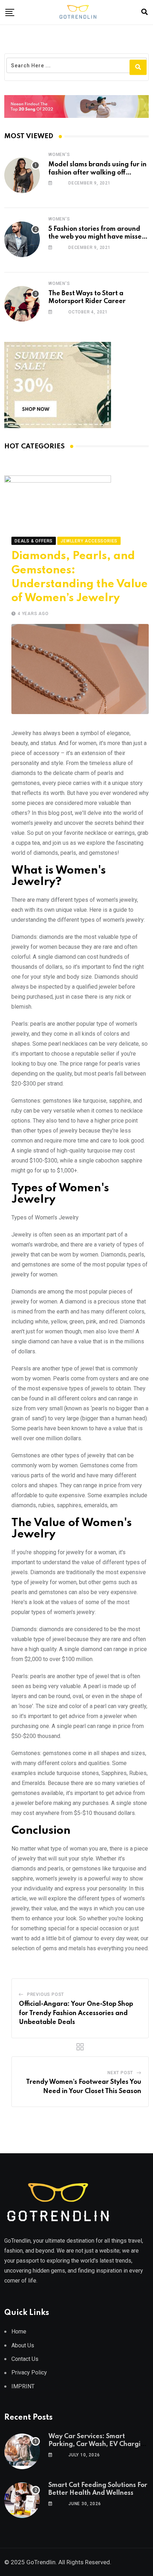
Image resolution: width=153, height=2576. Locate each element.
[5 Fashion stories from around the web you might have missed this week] (22, 239)
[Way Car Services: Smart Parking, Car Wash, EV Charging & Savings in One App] (22, 2451)
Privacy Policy (29, 2372)
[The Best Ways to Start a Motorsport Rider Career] (22, 304)
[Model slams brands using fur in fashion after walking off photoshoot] (22, 175)
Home (19, 2332)
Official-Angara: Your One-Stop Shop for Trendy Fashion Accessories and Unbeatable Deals (76, 2013)
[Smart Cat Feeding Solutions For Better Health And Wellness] (22, 2500)
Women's (59, 155)
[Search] (144, 12)
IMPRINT (23, 2386)
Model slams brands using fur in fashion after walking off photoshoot (97, 173)
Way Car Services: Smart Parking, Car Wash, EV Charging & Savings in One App (99, 2444)
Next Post (120, 2073)
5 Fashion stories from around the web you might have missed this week (97, 237)
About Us (23, 2345)
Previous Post (46, 1994)
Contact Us (25, 2359)
